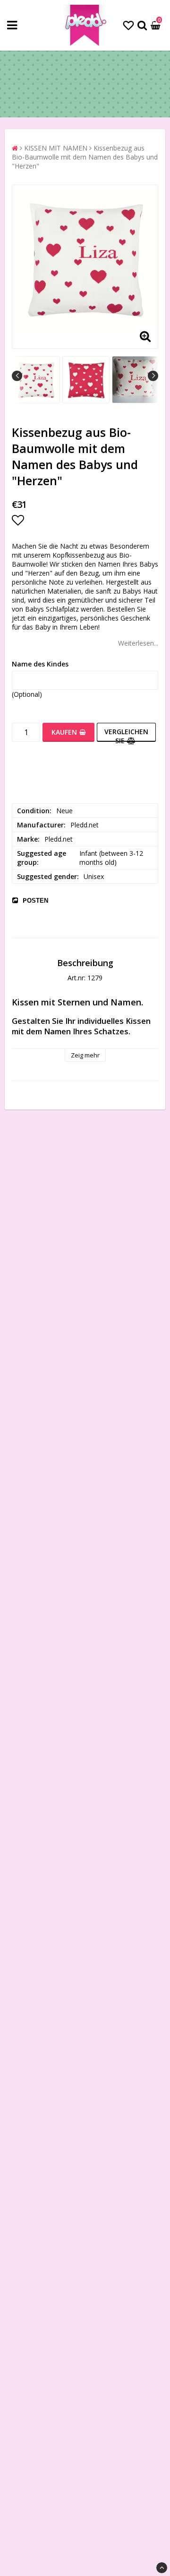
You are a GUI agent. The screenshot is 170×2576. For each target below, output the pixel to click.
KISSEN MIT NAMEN (56, 148)
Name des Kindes (40, 664)
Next (153, 376)
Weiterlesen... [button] (138, 643)
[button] (128, 25)
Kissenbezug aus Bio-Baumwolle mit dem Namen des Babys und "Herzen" (85, 157)
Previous (17, 376)
